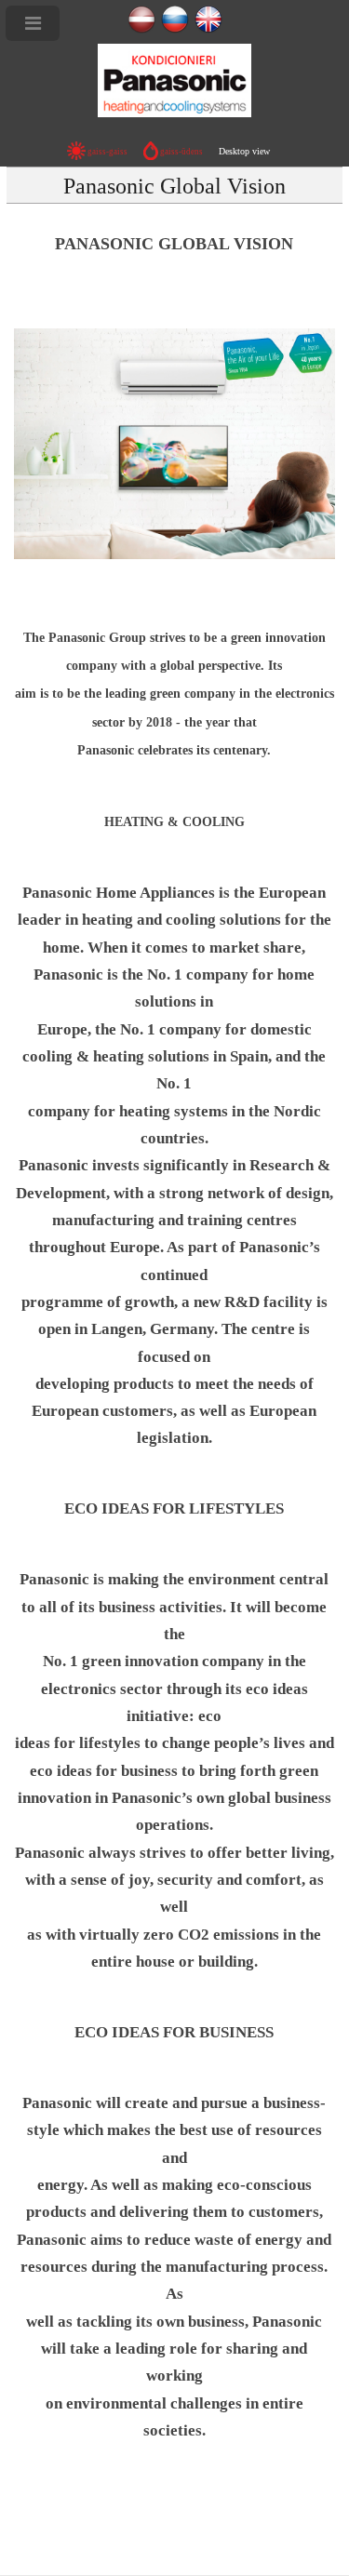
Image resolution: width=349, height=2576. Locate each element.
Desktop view (244, 151)
